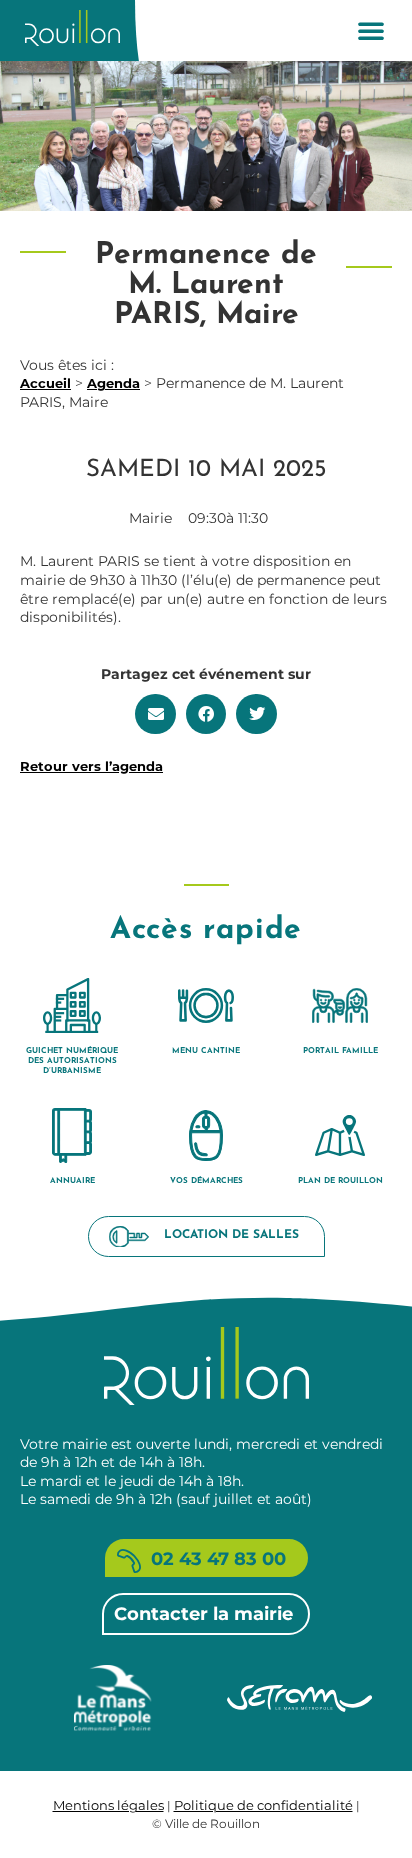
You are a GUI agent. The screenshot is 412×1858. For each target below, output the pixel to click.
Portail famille (340, 1051)
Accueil (45, 383)
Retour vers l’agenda (91, 766)
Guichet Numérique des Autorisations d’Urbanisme (72, 1061)
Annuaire (72, 1181)
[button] (371, 30)
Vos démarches (206, 1181)
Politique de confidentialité (263, 1805)
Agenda (113, 383)
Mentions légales (108, 1805)
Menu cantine (206, 1051)
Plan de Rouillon (340, 1181)
